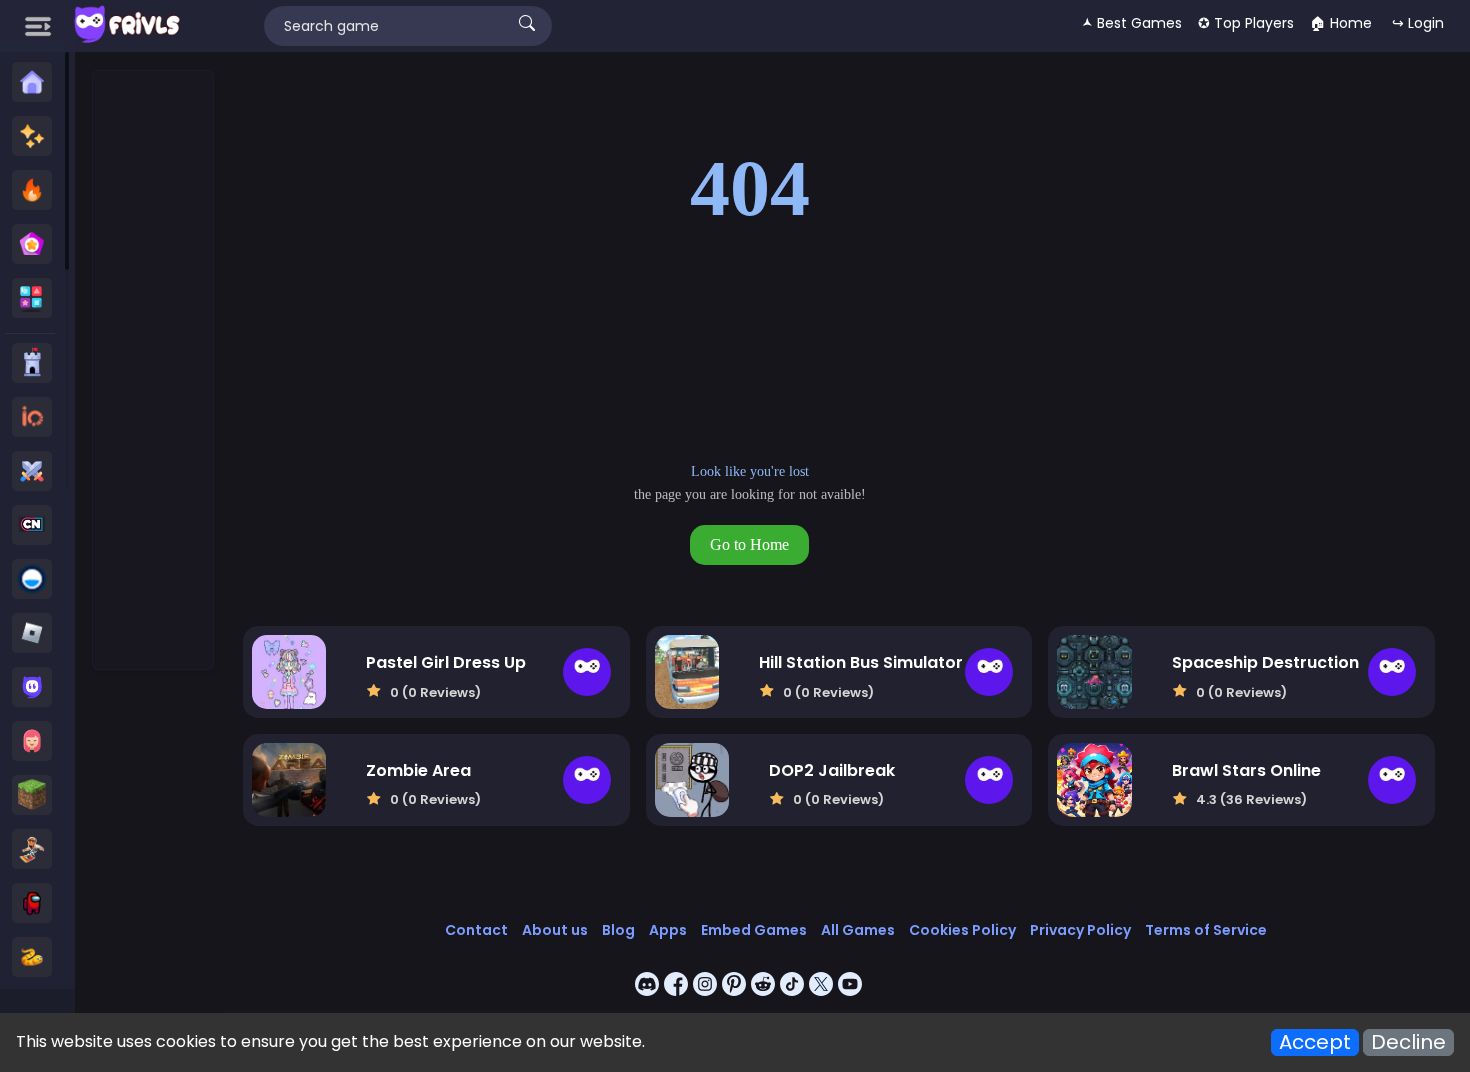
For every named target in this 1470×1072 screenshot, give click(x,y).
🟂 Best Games (1132, 23)
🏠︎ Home (1341, 23)
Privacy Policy (1080, 930)
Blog (618, 930)
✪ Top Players (1246, 23)
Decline (1408, 1042)
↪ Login (1418, 23)
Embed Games (754, 930)
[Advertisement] (154, 371)
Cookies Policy (962, 930)
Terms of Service (1206, 930)
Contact (476, 930)
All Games (858, 930)
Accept (1315, 1042)
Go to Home (749, 544)
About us (555, 930)
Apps (668, 930)
